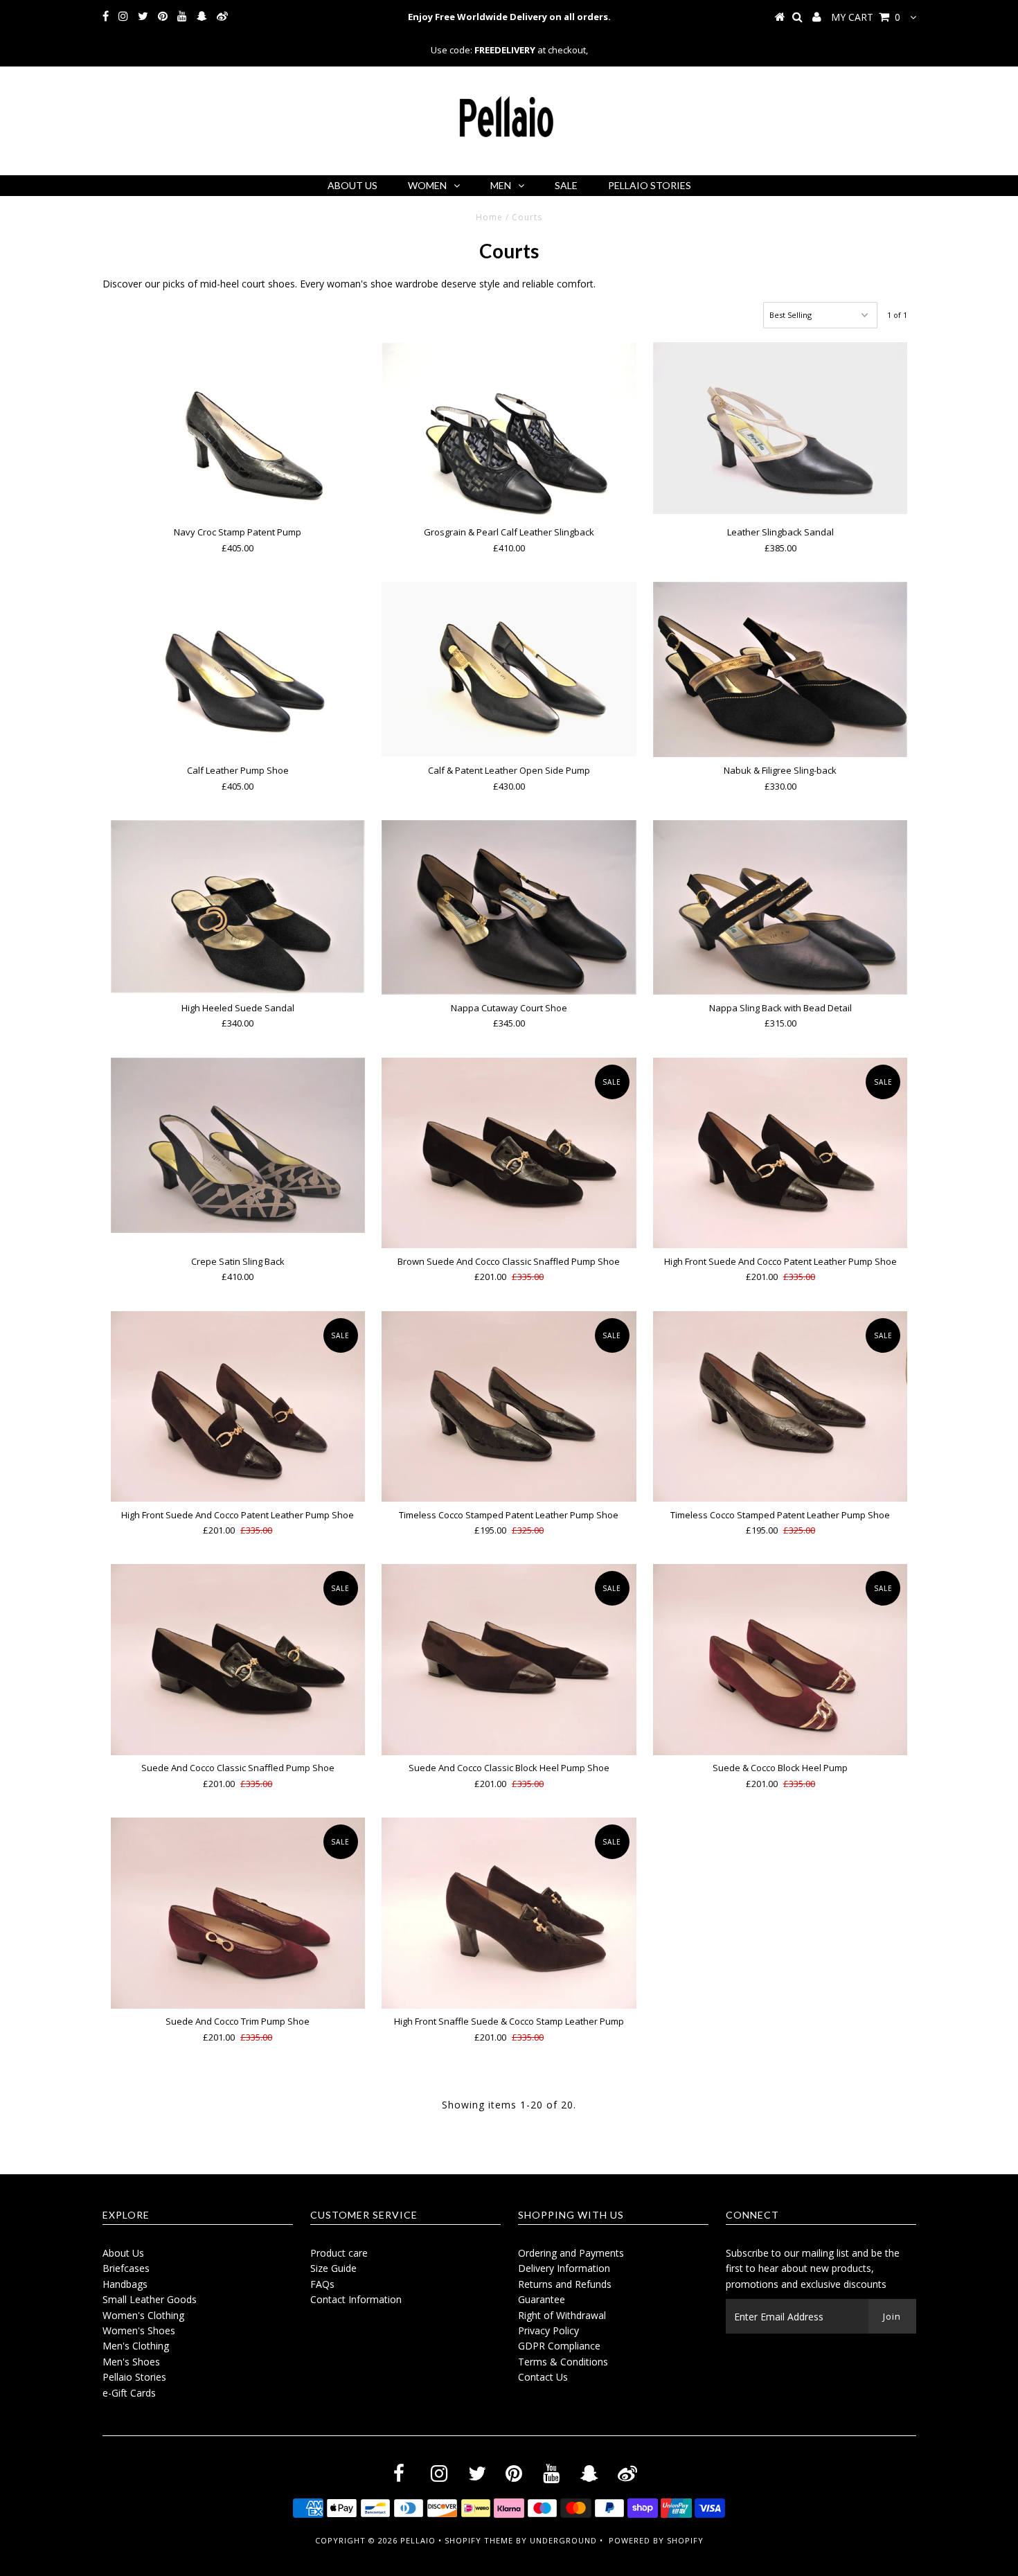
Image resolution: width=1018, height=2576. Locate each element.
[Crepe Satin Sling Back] (238, 1145)
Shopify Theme (479, 2540)
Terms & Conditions (563, 2362)
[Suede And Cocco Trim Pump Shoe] (238, 1913)
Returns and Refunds (565, 2284)
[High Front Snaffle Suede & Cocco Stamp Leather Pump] (509, 1913)
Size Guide (333, 2268)
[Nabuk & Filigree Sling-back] (780, 669)
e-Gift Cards (129, 2393)
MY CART (866, 17)
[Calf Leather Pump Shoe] (238, 668)
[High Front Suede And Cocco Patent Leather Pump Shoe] (780, 1153)
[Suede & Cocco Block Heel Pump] (780, 1659)
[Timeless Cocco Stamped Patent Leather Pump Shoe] (509, 1406)
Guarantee (542, 2299)
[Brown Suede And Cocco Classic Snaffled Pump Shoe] (509, 1153)
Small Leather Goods (150, 2299)
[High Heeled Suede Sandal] (238, 907)
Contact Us (543, 2377)
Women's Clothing (143, 2315)
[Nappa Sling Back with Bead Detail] (780, 907)
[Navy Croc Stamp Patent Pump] (238, 429)
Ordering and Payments (571, 2253)
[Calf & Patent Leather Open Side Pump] (509, 669)
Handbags (125, 2284)
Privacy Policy (548, 2330)
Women (427, 185)
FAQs (322, 2284)
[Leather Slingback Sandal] (780, 428)
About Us (352, 185)
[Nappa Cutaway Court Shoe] (509, 907)
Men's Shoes (131, 2362)
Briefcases (126, 2268)
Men (501, 185)
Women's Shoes (139, 2330)
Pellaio (418, 2540)
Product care (339, 2253)
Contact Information (356, 2299)
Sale (566, 185)
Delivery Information (564, 2268)
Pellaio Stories (650, 185)
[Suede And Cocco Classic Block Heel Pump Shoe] (509, 1659)
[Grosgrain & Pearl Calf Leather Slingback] (509, 430)
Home (489, 217)
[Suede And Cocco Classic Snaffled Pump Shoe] (238, 1659)
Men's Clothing (136, 2346)
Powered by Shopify (656, 2540)
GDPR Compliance (559, 2346)
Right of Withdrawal (562, 2315)
